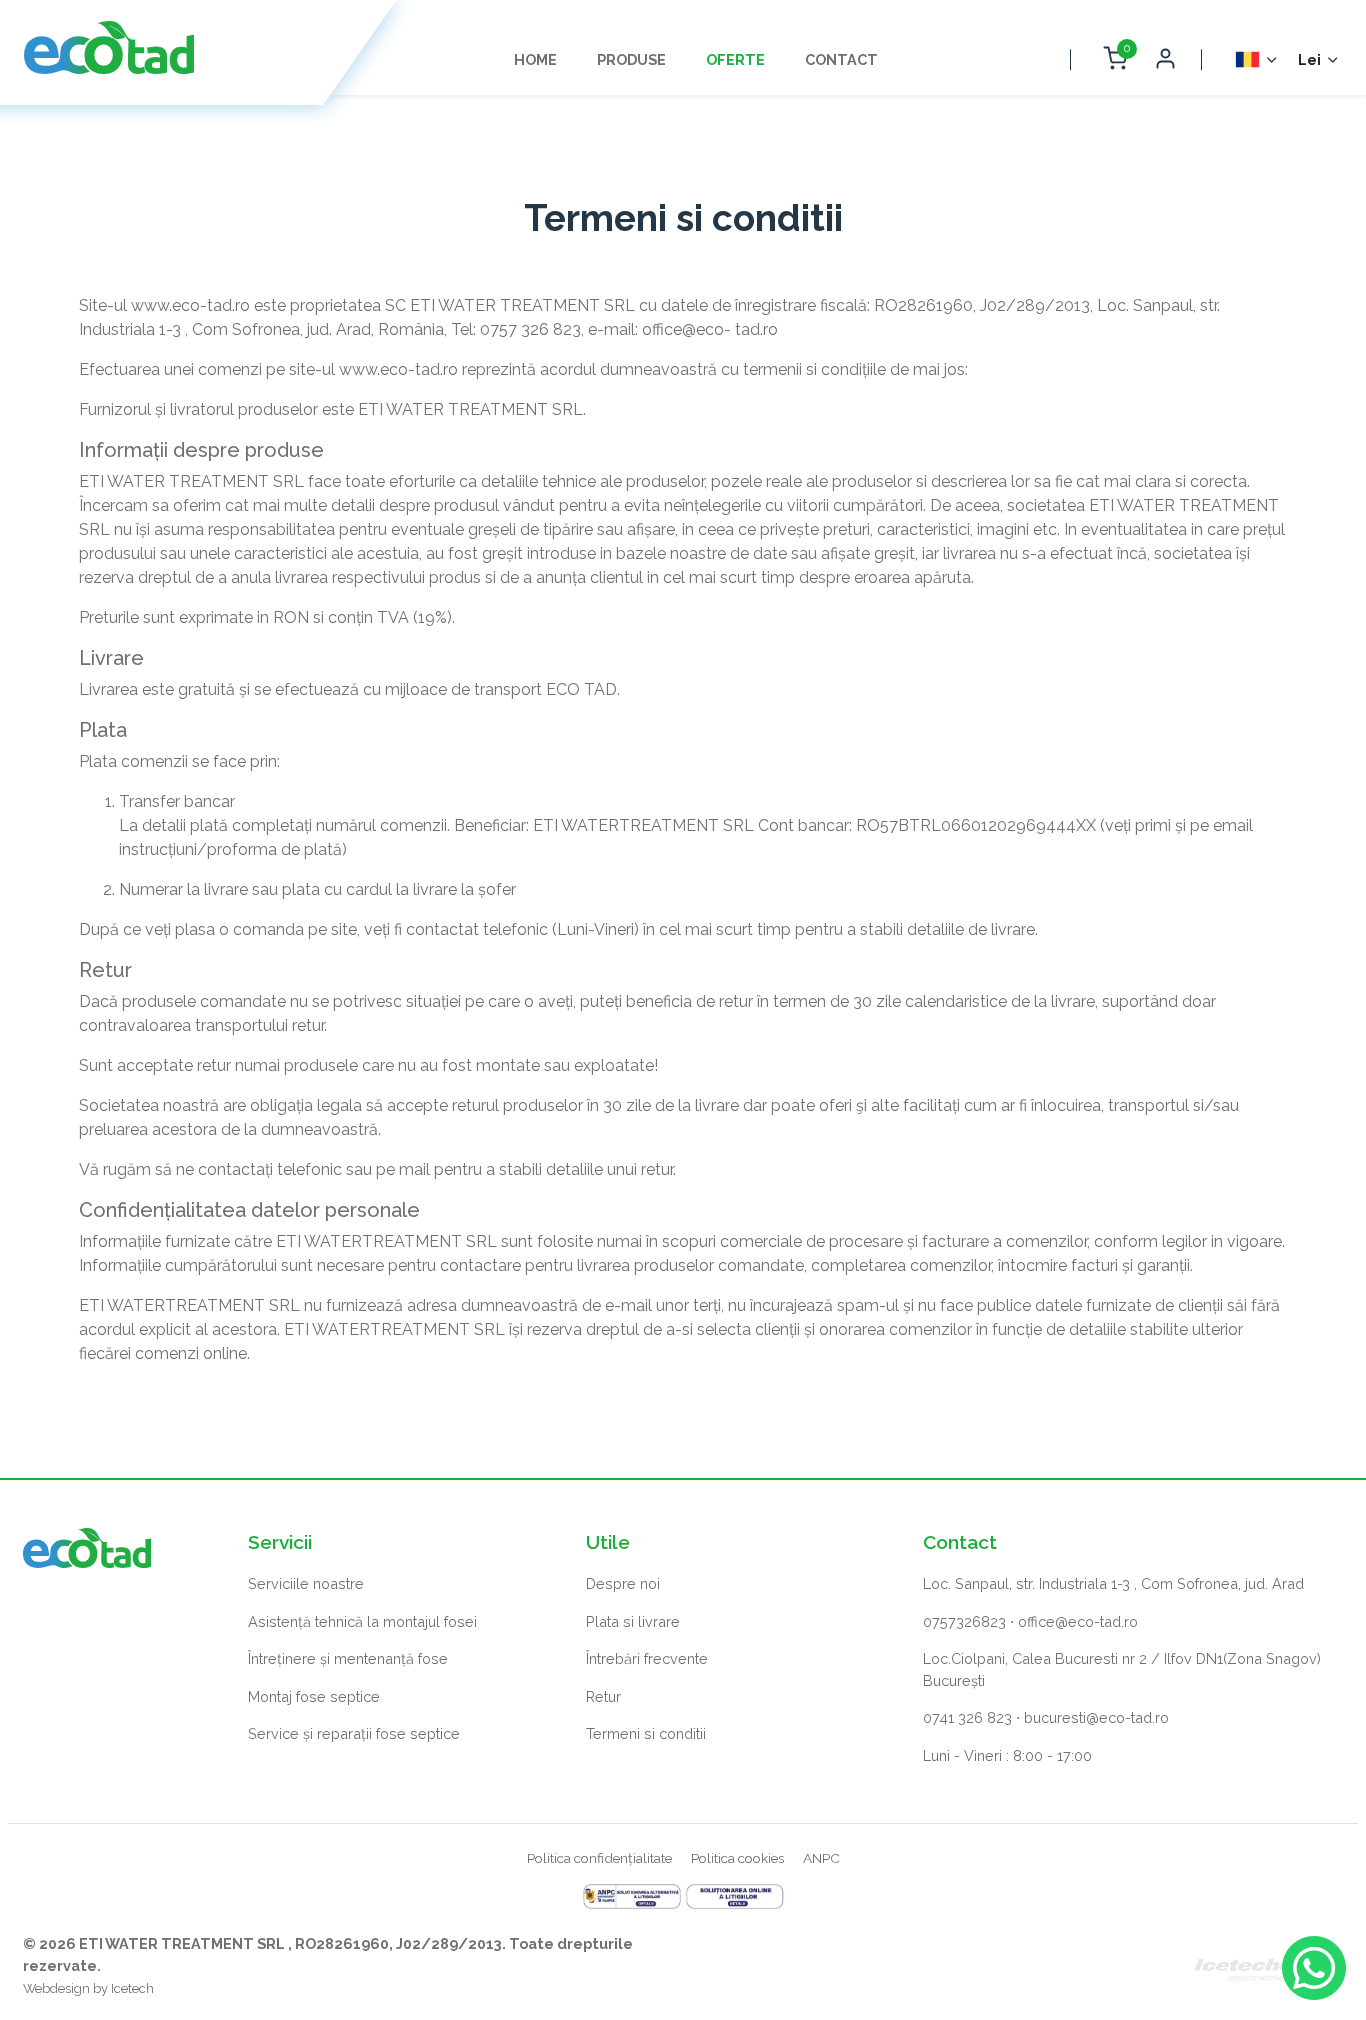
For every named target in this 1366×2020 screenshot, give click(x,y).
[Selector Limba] (1257, 59)
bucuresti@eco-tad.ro (1096, 1717)
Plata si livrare (633, 1621)
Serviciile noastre (306, 1583)
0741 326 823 (967, 1717)
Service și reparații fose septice (354, 1733)
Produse (631, 59)
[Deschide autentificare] (1165, 59)
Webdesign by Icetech (88, 1988)
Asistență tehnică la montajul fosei (362, 1621)
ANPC (821, 1858)
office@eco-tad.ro (1078, 1621)
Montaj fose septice (314, 1696)
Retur (603, 1696)
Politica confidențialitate (599, 1858)
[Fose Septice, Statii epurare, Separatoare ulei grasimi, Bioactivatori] (109, 47)
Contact (841, 59)
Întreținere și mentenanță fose (348, 1658)
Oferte (735, 59)
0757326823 (964, 1621)
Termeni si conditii (646, 1733)
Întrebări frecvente (647, 1658)
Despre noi (623, 1583)
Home (535, 59)
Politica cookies (737, 1858)
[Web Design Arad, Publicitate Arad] (1268, 1965)
